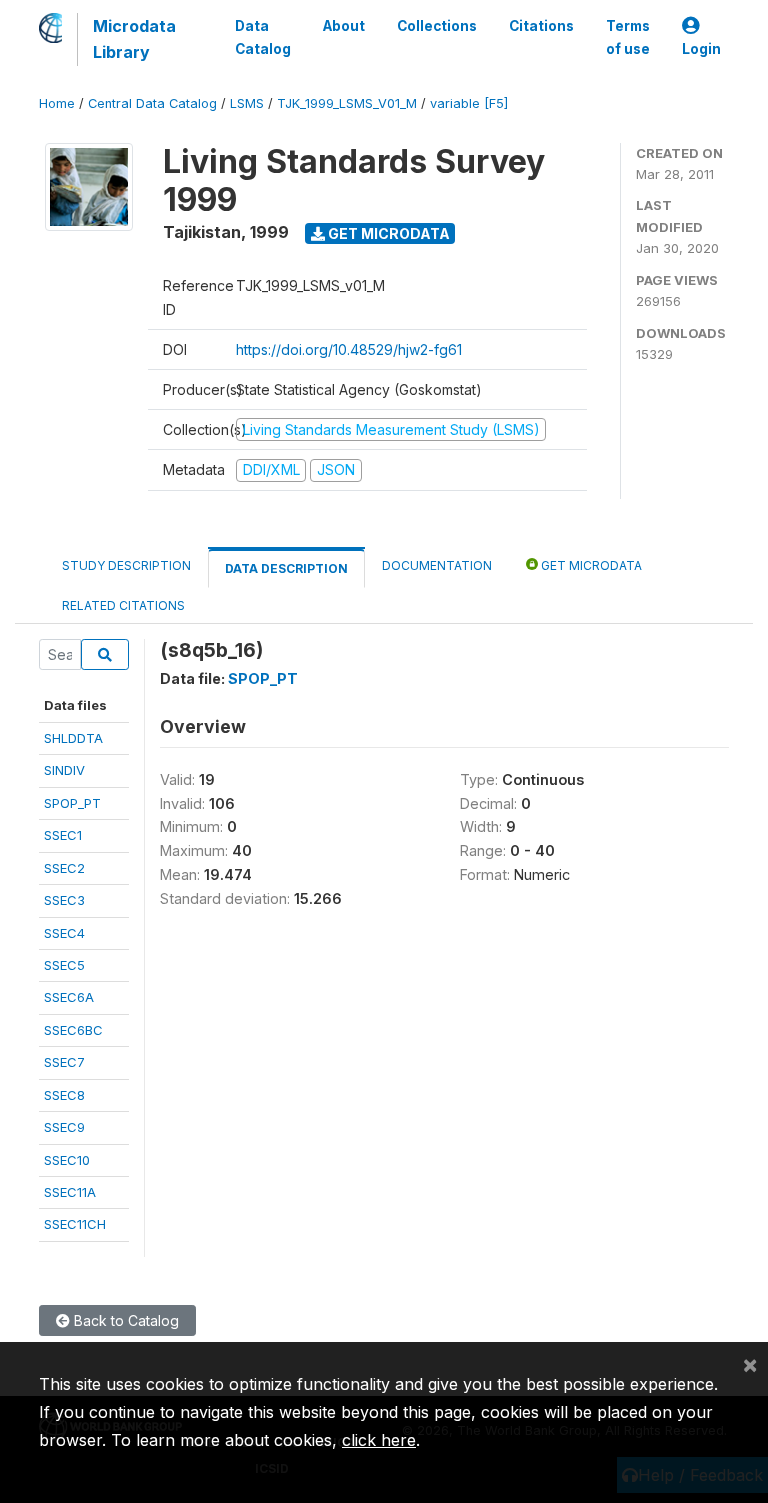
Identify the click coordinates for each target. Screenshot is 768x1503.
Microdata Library (134, 39)
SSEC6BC (73, 1030)
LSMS (247, 103)
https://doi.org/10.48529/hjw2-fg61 (349, 349)
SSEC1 (63, 835)
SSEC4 (64, 933)
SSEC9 (64, 1127)
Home (57, 103)
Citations (541, 26)
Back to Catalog (124, 1320)
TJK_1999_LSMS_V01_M (347, 103)
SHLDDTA (73, 738)
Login (701, 49)
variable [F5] (469, 103)
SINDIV (64, 770)
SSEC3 (64, 900)
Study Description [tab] (126, 565)
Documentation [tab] (437, 565)
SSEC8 (64, 1095)
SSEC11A (70, 1192)
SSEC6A (69, 997)
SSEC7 (64, 1062)
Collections (437, 26)
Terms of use (628, 37)
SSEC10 (67, 1160)
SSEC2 (64, 868)
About (344, 26)
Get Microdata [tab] (590, 565)
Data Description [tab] (286, 568)
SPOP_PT (72, 803)
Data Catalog (263, 37)
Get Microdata (387, 233)
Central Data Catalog (152, 103)
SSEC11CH (75, 1224)
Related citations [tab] (123, 605)
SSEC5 (64, 965)
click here (379, 1440)
